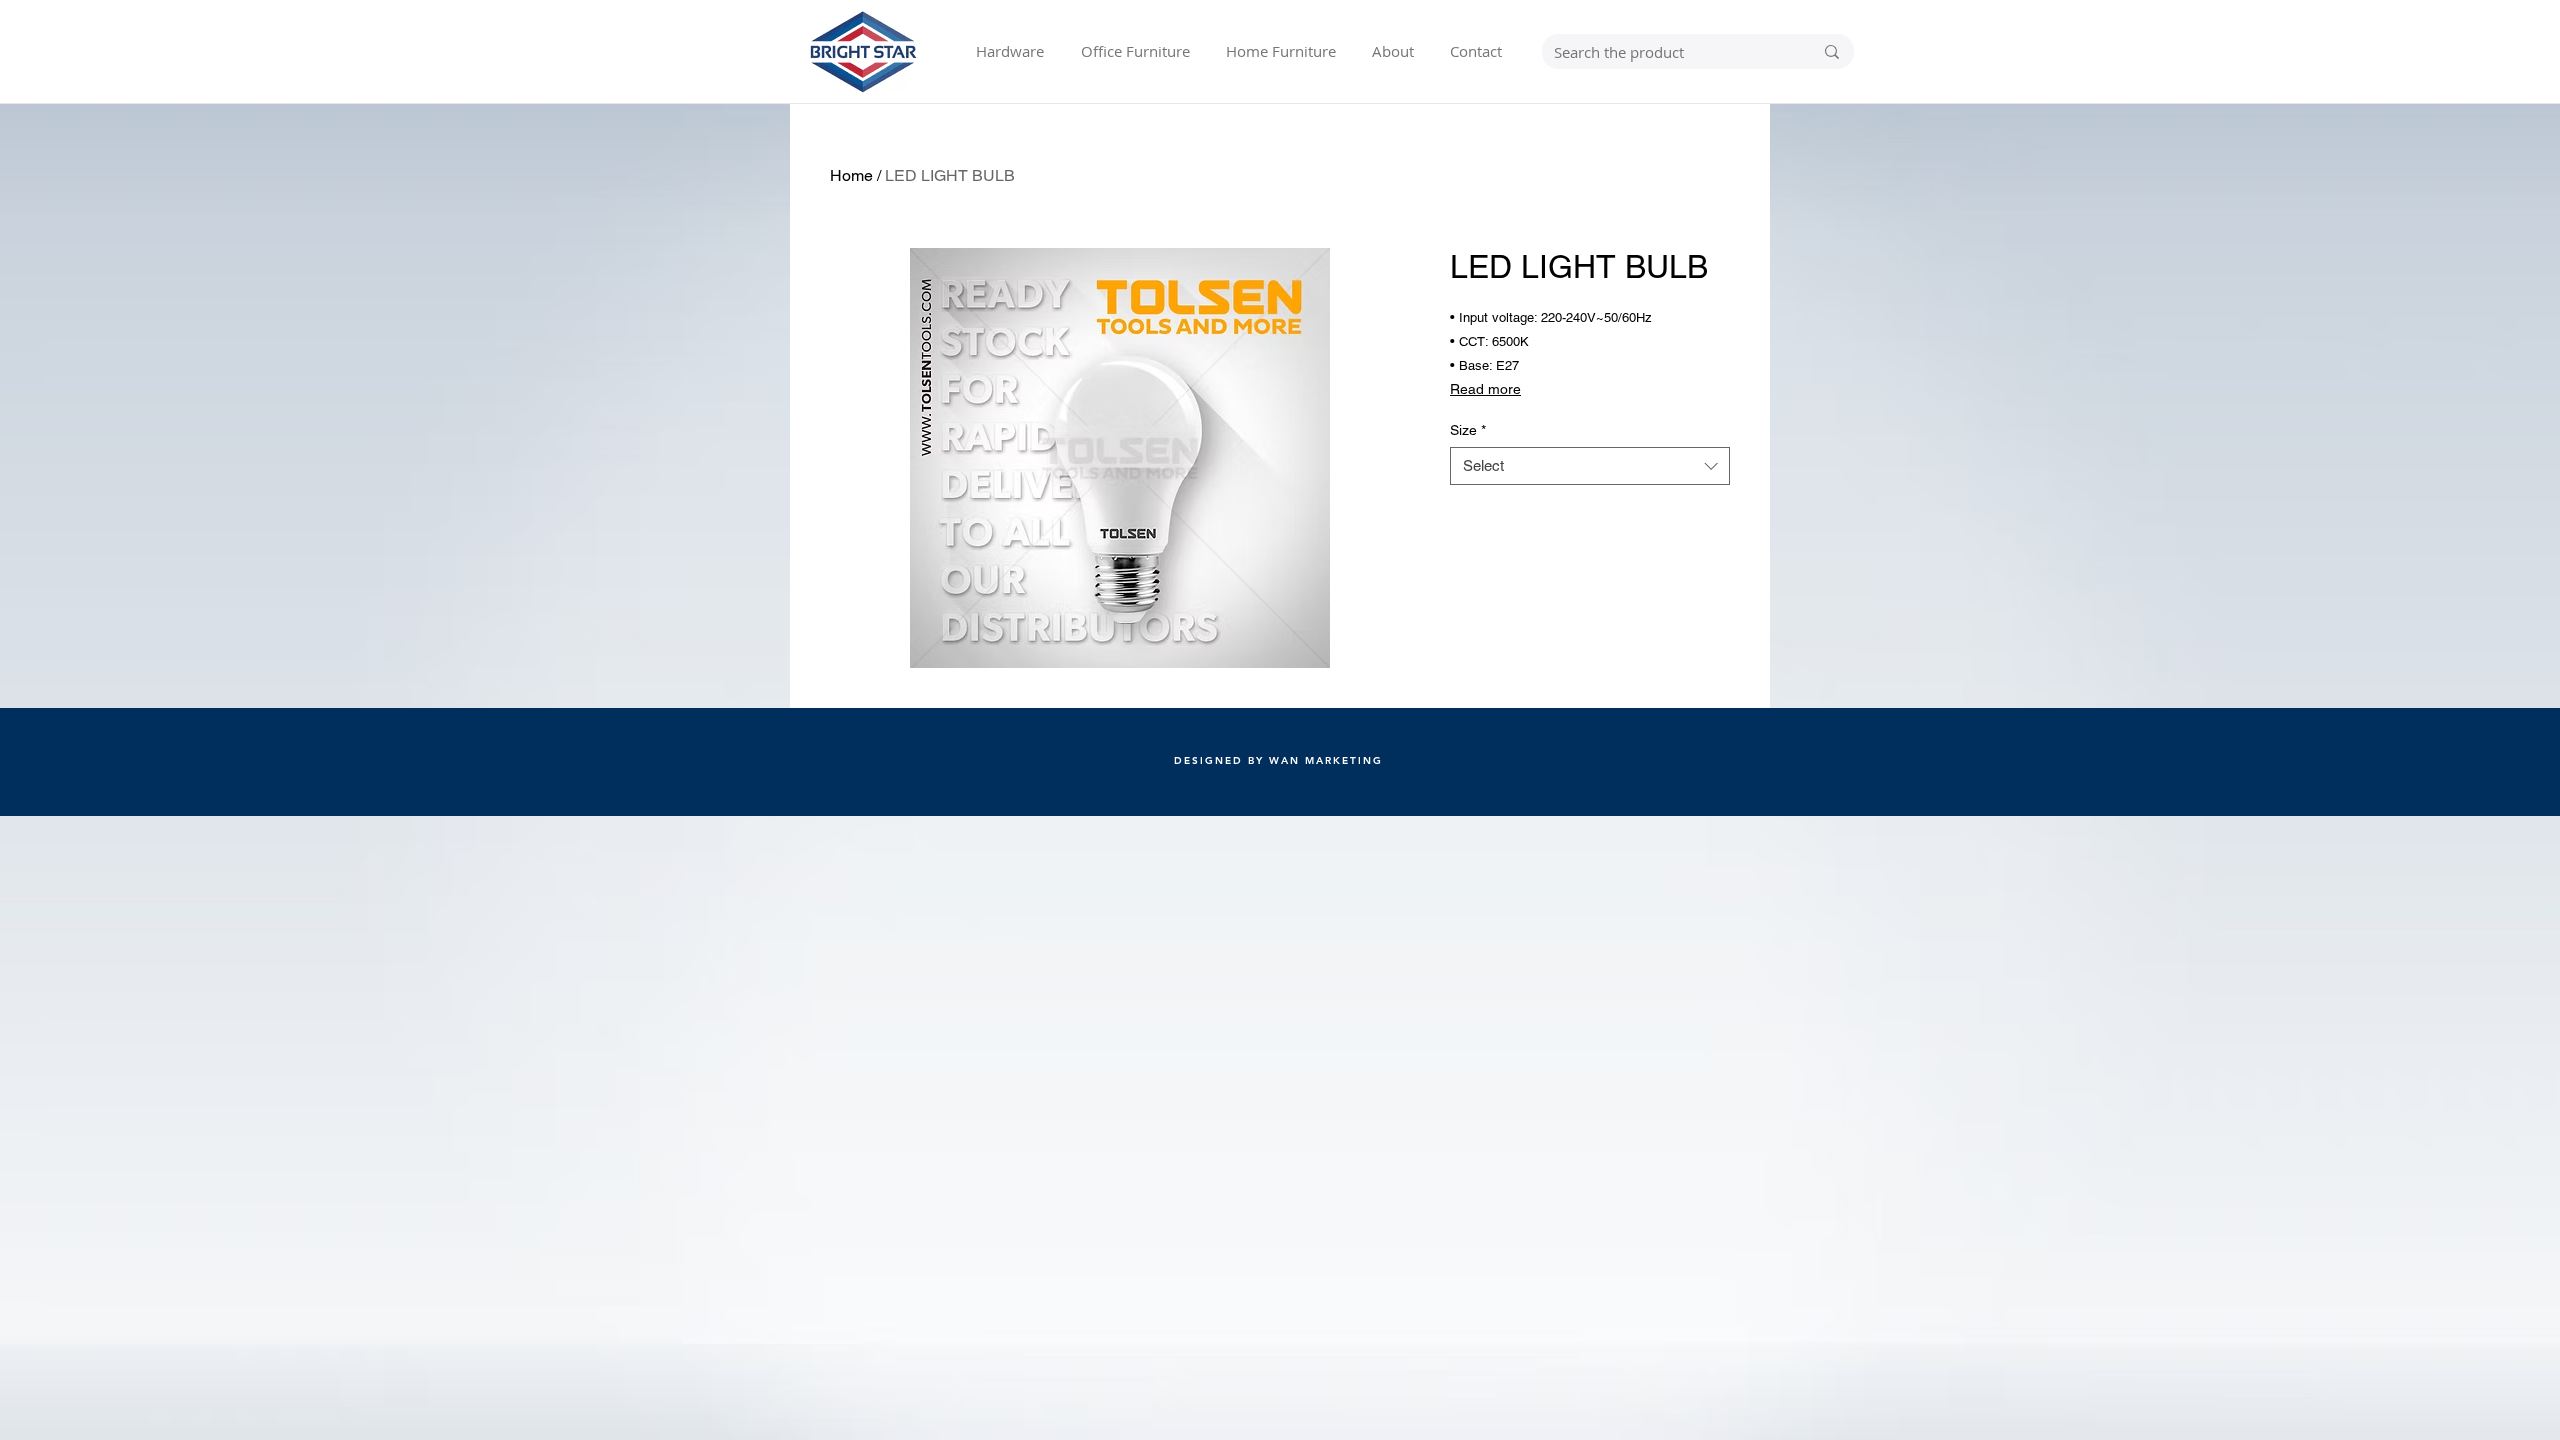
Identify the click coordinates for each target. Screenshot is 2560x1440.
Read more (1485, 389)
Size (1468, 430)
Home (851, 175)
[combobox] (1590, 466)
